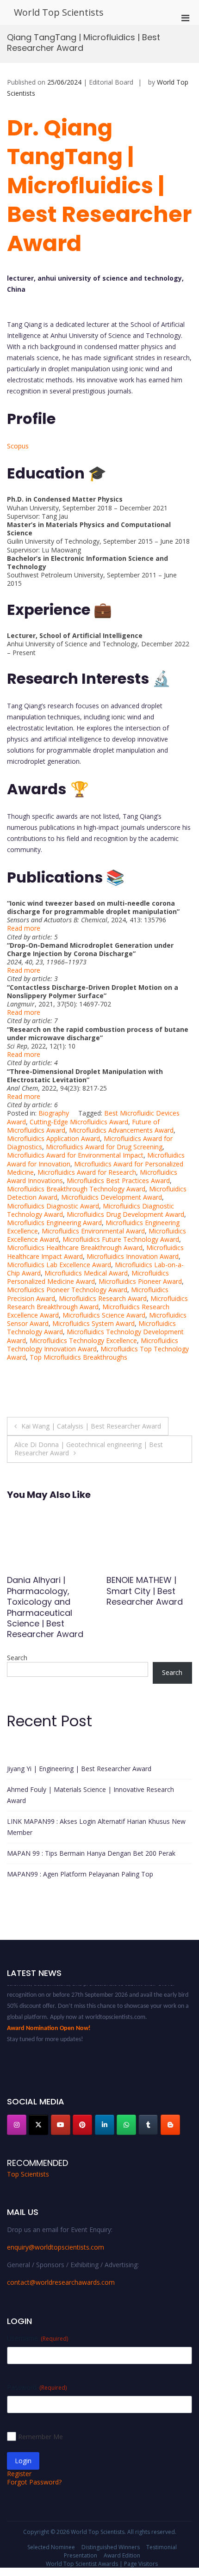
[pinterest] (82, 2125)
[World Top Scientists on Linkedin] (105, 2125)
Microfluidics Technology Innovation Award (93, 1345)
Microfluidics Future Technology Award (121, 1239)
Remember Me (40, 2437)
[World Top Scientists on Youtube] (61, 2125)
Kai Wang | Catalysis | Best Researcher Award (91, 1426)
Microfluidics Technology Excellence (83, 1340)
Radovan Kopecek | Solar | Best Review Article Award (47, 1591)
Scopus (18, 446)
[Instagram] (17, 2125)
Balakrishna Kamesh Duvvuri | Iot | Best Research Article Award (148, 1596)
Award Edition (122, 2555)
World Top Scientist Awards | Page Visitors (102, 2564)
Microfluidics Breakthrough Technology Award (76, 1189)
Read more (24, 928)
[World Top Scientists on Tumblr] (148, 2125)
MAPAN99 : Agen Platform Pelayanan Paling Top (80, 1874)
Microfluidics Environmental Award (93, 1231)
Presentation (81, 2555)
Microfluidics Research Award (103, 1298)
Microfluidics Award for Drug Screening (104, 1147)
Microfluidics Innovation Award (133, 1256)
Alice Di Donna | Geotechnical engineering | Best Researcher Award (89, 1449)
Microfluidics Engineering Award (54, 1223)
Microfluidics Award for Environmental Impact (75, 1155)
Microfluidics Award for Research (87, 1172)
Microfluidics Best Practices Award (118, 1181)
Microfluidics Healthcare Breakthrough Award (75, 1248)
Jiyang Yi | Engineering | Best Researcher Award (79, 1769)
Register (19, 2474)
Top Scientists (28, 2174)
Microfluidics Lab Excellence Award (59, 1265)
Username (37, 2338)
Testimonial (162, 2547)
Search (17, 1658)
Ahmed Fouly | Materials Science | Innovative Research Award (90, 1795)
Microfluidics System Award (93, 1323)
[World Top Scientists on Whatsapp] (126, 2125)
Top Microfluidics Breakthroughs (78, 1357)
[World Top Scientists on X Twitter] (38, 2125)
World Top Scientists (59, 12)
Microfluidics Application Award (53, 1138)
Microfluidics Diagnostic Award (53, 1206)
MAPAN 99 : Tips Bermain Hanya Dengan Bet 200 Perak (91, 1853)
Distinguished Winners (111, 2547)
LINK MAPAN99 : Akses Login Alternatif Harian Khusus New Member (96, 1827)
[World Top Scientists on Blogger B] (170, 2125)
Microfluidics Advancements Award (121, 1130)
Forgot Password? (34, 2482)
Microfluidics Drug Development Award (125, 1214)
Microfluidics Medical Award (86, 1273)
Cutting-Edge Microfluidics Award (79, 1122)
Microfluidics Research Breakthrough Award (97, 1303)
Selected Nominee (51, 2547)
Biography (54, 1113)
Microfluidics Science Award (104, 1315)
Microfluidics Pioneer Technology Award (67, 1290)
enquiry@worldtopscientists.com (56, 2247)
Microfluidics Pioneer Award (140, 1281)
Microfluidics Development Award (112, 1197)
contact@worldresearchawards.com (61, 2282)
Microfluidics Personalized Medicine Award (88, 1277)
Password (37, 2387)
